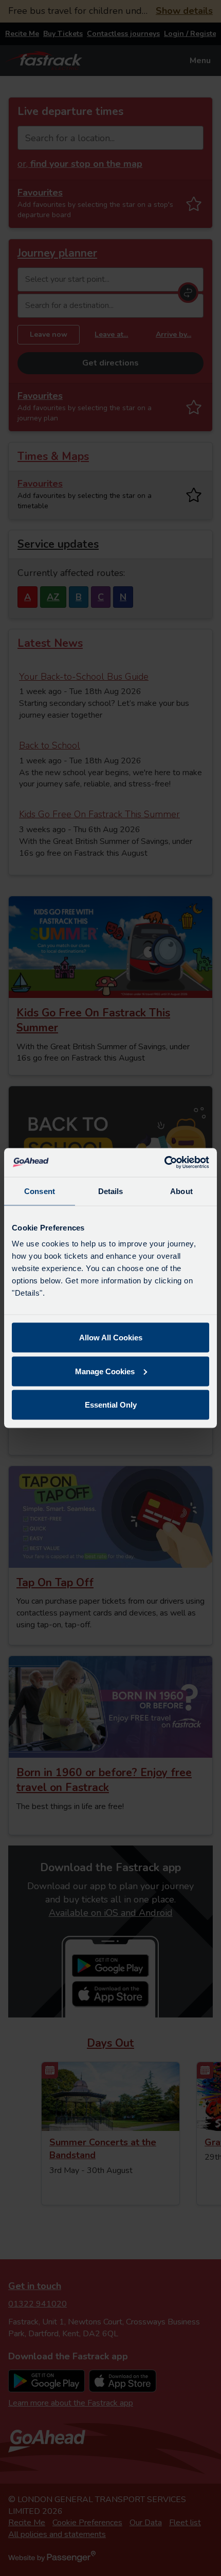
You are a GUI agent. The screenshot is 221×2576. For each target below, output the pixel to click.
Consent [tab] (40, 1191)
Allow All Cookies (111, 1338)
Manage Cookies (105, 1371)
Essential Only (111, 1405)
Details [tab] (111, 1191)
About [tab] (181, 1191)
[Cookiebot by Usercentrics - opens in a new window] (164, 1163)
